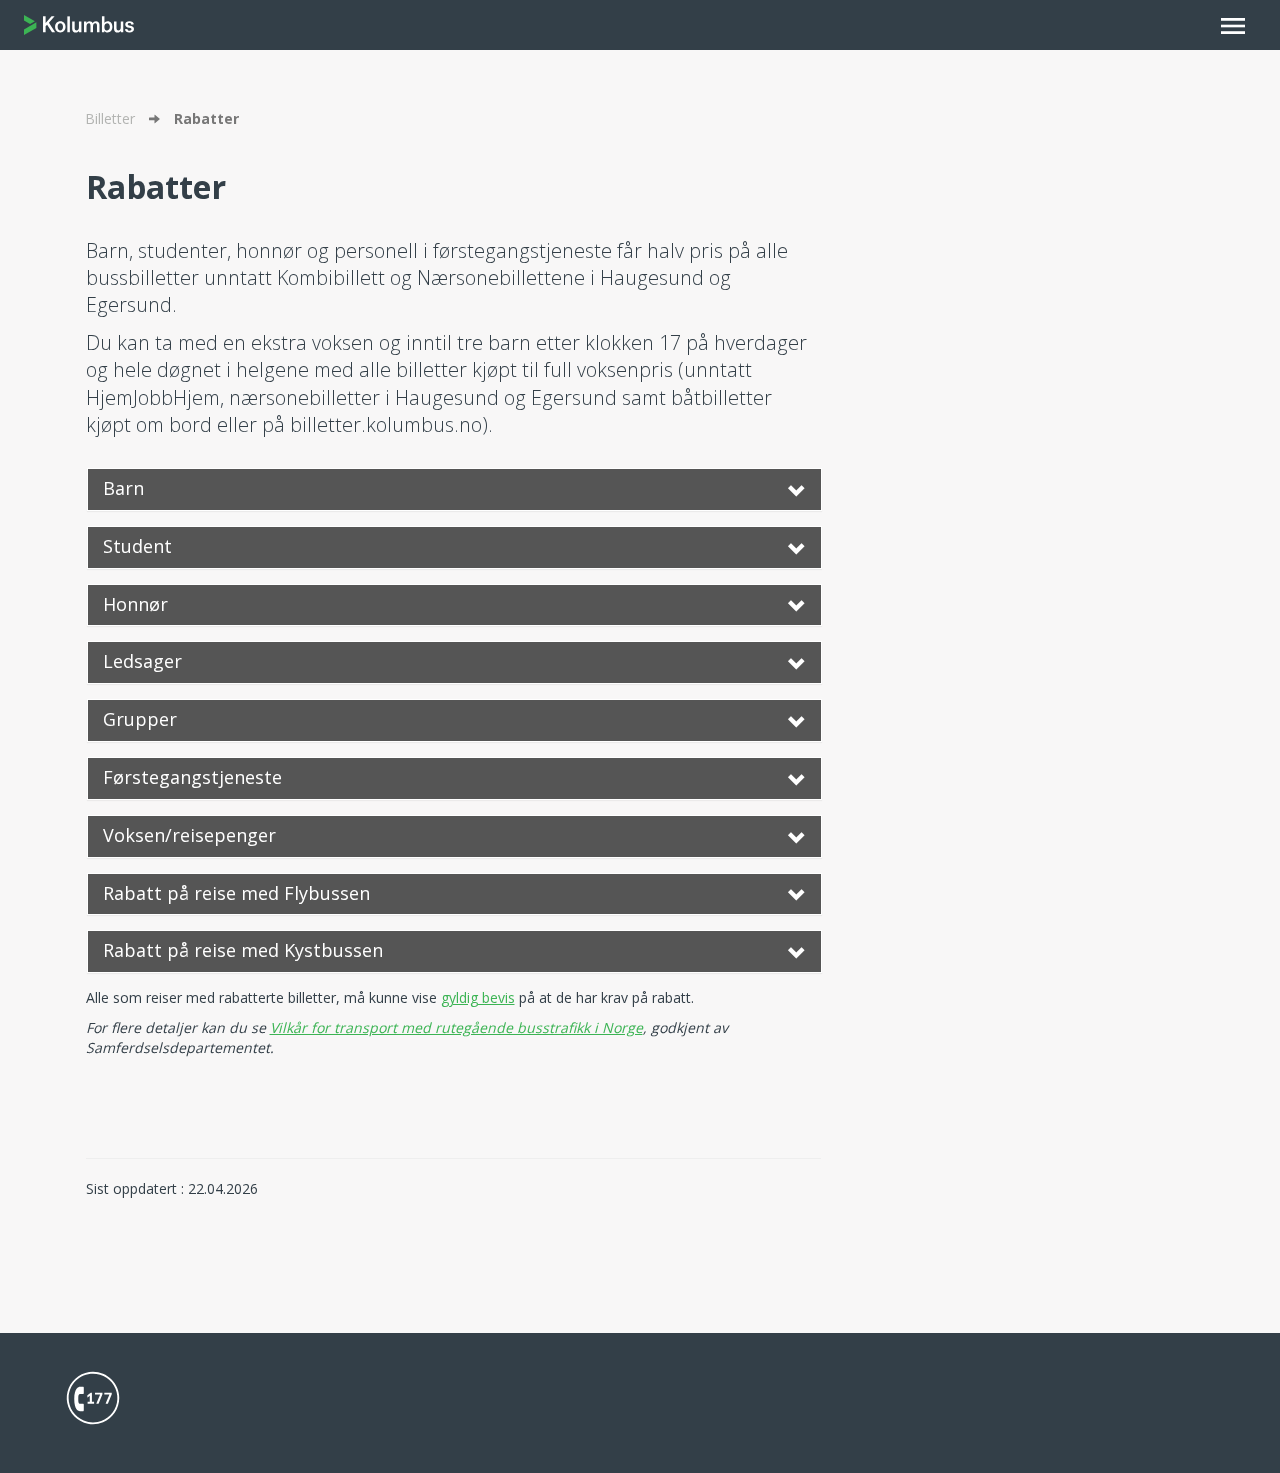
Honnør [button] (135, 604)
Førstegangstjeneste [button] (192, 777)
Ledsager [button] (142, 661)
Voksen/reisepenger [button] (189, 835)
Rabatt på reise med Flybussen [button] (236, 893)
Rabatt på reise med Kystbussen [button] (243, 950)
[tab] (454, 489)
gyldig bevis (478, 997)
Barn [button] (123, 488)
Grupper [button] (140, 719)
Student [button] (137, 546)
